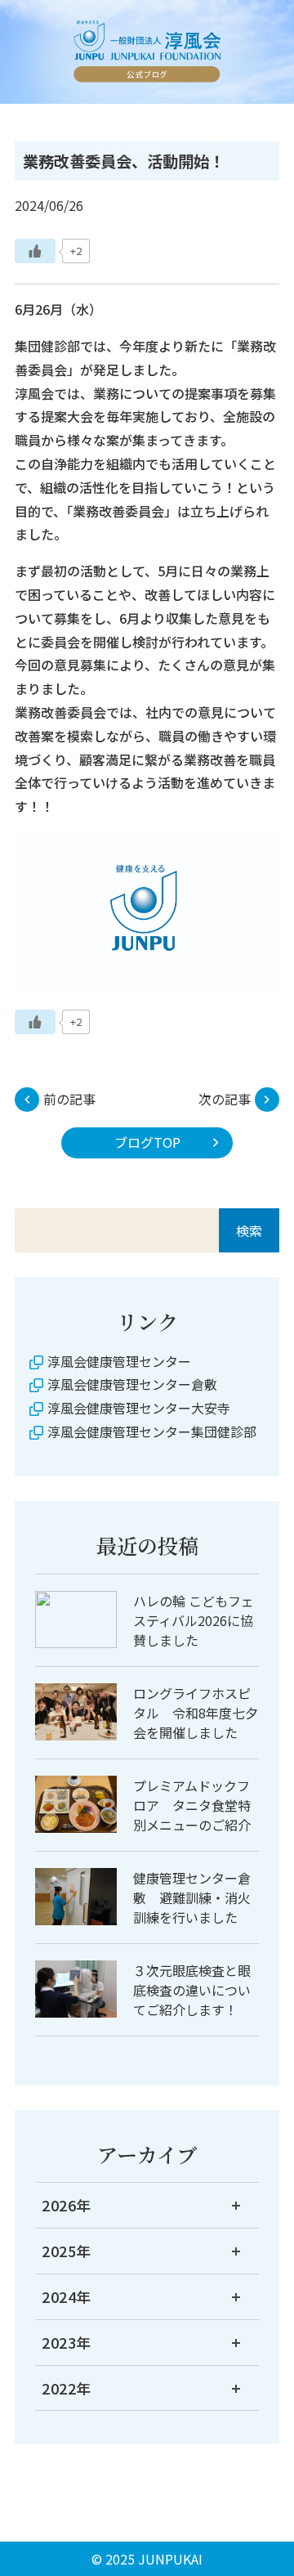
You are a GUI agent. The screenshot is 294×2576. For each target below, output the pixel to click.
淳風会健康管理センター (119, 1361)
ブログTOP (147, 1142)
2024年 (67, 2296)
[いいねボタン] (35, 251)
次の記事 (225, 1099)
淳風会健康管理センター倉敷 (132, 1384)
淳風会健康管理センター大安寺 (139, 1408)
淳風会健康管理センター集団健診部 (152, 1431)
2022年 (67, 2388)
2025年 (67, 2251)
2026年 (67, 2205)
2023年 (67, 2342)
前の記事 (69, 1099)
